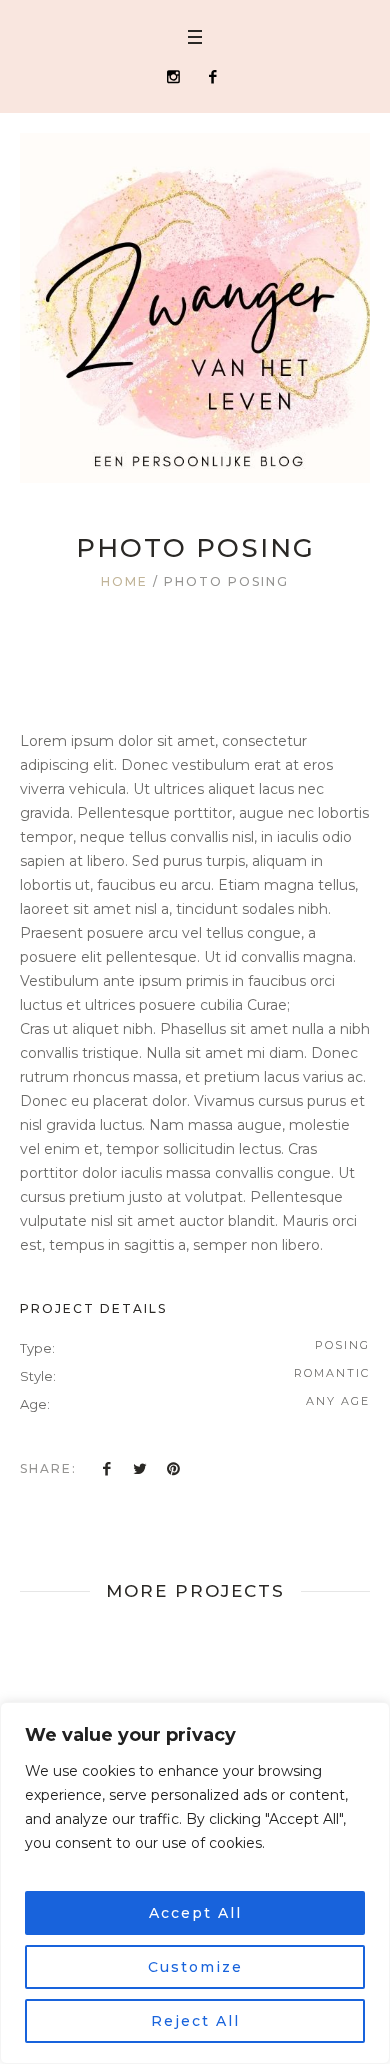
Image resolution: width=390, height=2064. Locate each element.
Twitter (140, 1468)
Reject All (195, 2021)
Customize (195, 1967)
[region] (195, 1883)
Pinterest (173, 1468)
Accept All (195, 1913)
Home (124, 581)
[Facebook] (212, 76)
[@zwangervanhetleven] (173, 76)
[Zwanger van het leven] (195, 308)
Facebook (107, 1468)
